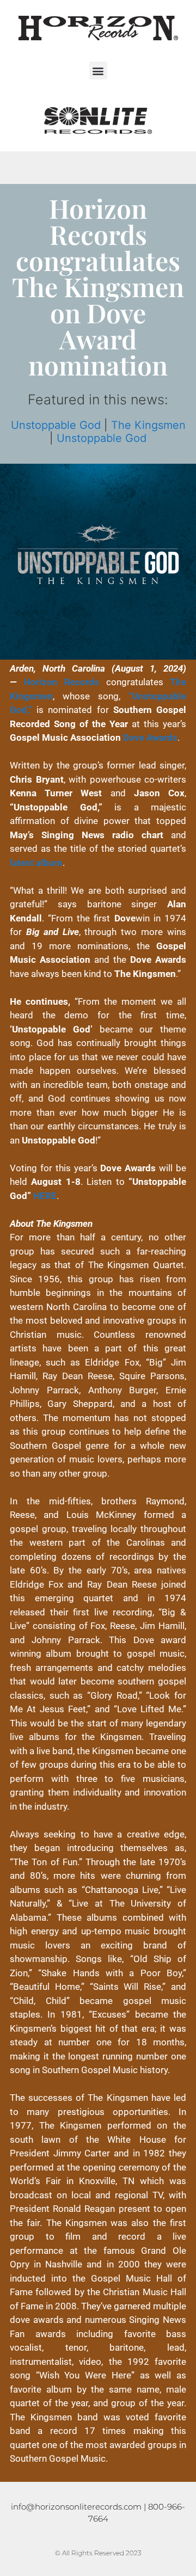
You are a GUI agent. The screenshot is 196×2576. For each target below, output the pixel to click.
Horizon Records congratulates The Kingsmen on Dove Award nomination (98, 286)
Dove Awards (150, 737)
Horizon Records (62, 682)
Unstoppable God (56, 425)
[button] (98, 70)
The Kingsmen (148, 425)
